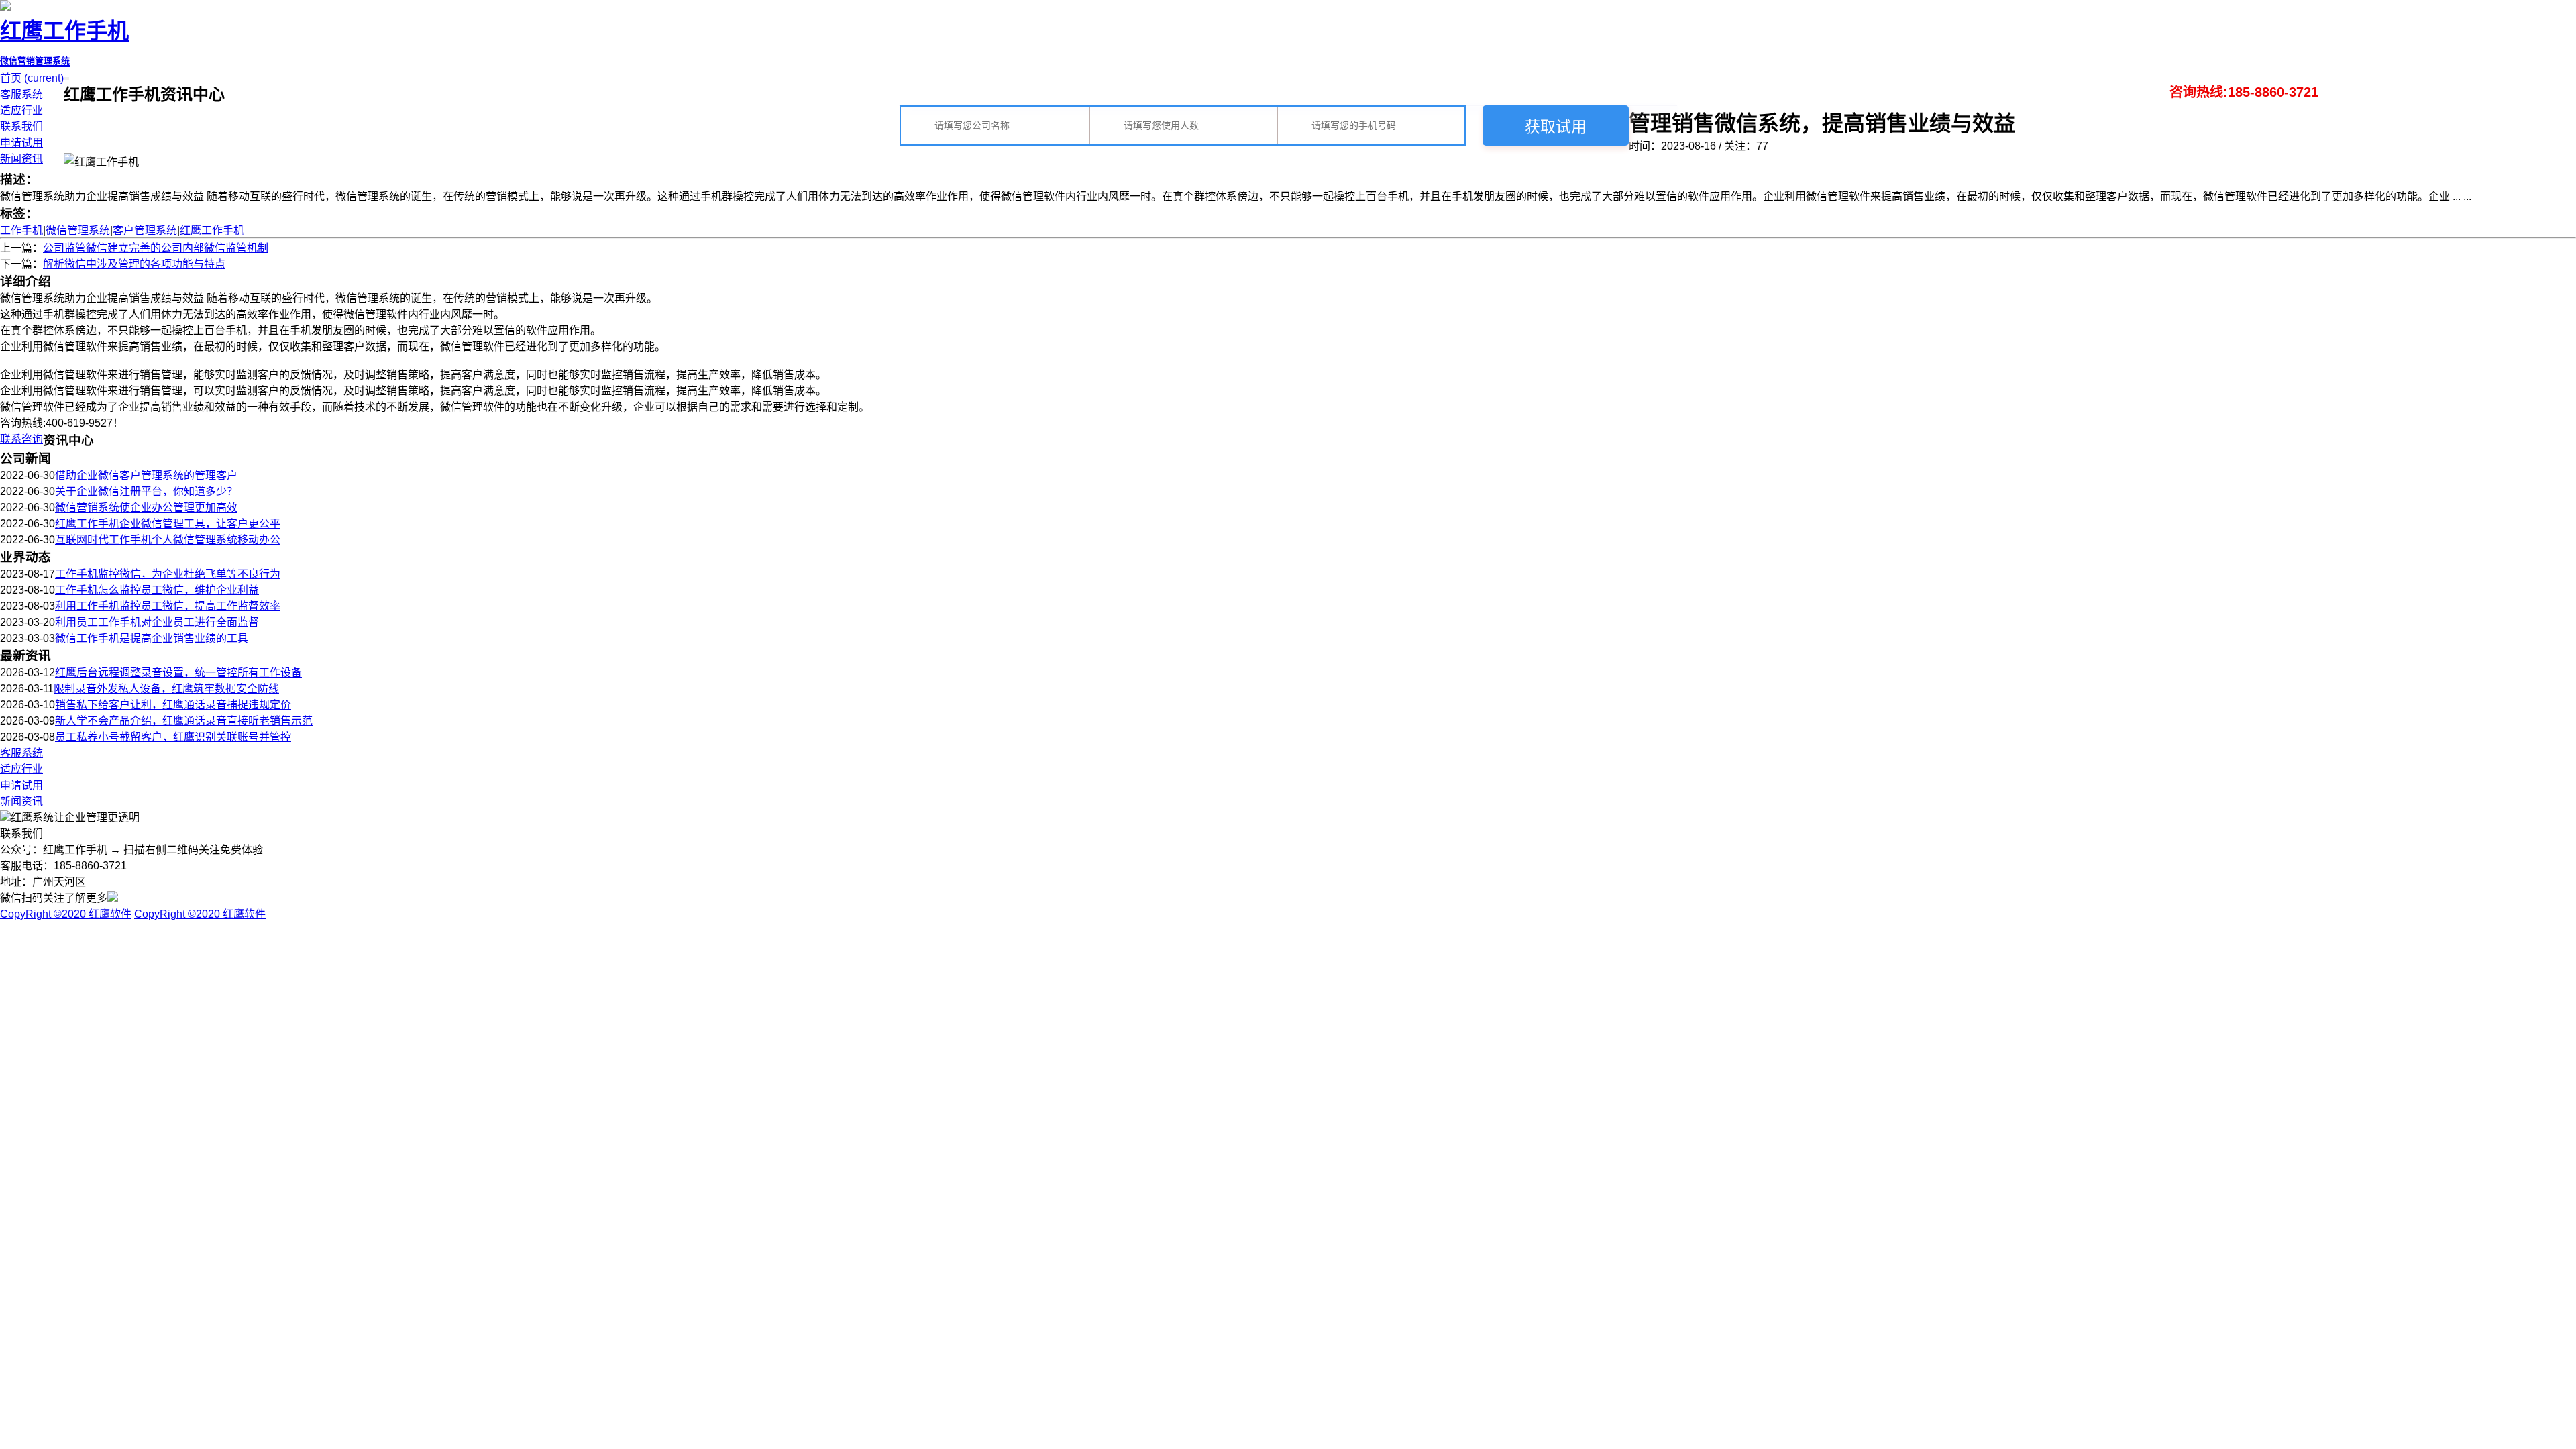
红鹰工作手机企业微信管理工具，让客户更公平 (168, 524)
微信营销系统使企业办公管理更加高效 (146, 507)
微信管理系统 (78, 230)
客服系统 (21, 94)
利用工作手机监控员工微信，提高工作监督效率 (168, 606)
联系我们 (21, 126)
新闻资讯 (21, 159)
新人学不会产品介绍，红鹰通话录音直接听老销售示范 (184, 721)
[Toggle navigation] (68, 78)
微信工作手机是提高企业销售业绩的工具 (152, 638)
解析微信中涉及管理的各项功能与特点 (134, 264)
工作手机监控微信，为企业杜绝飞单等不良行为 (168, 574)
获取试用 (1556, 127)
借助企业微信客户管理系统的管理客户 (146, 475)
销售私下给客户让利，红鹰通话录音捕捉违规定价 (173, 705)
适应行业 (21, 110)
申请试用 (21, 143)
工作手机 (21, 230)
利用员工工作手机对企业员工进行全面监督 (157, 622)
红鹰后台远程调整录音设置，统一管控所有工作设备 (178, 673)
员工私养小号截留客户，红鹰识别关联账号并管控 (173, 737)
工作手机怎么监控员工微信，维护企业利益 (157, 590)
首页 (32, 78)
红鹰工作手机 (212, 230)
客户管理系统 (145, 230)
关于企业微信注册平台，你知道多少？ (146, 491)
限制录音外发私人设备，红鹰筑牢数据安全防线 (166, 689)
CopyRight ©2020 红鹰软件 (66, 914)
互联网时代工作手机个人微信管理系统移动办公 (168, 540)
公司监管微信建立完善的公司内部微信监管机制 (156, 248)
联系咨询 (21, 439)
